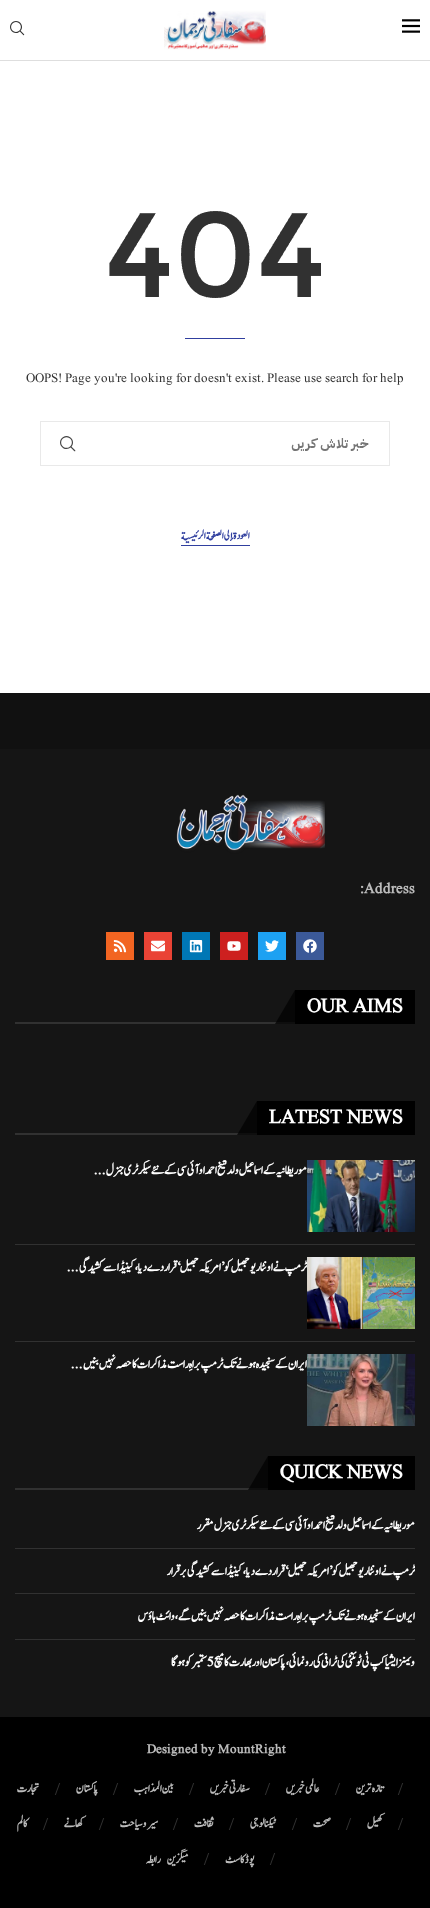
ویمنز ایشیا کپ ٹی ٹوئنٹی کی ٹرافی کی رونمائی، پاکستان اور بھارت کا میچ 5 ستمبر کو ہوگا (293, 1662)
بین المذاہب (154, 1788)
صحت (322, 1823)
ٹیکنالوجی (263, 1823)
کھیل (375, 1823)
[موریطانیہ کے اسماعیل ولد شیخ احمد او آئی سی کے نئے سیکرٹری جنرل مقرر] (361, 1196)
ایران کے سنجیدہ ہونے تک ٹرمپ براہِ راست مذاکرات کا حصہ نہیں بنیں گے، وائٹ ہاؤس (276, 1616)
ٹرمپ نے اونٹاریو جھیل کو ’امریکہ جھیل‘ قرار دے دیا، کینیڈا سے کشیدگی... (187, 1267)
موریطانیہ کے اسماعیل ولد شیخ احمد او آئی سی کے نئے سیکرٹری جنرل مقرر (306, 1525)
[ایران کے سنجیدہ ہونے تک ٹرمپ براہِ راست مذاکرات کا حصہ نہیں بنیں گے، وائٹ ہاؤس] (361, 1390)
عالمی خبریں (303, 1788)
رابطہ (153, 1859)
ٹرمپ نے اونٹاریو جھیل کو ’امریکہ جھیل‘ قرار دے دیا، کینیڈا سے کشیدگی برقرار (291, 1571)
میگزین (178, 1859)
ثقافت (204, 1823)
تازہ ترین (369, 1788)
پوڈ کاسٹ (240, 1859)
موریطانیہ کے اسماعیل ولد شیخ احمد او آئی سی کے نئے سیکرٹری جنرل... (200, 1170)
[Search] (17, 31)
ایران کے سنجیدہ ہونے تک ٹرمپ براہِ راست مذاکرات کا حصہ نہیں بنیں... (189, 1364)
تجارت (28, 1788)
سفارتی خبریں (230, 1788)
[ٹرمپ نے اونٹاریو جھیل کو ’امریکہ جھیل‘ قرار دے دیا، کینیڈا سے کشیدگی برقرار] (361, 1293)
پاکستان (87, 1788)
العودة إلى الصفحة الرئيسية (215, 535)
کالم (22, 1823)
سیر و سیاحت (139, 1823)
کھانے (74, 1823)
